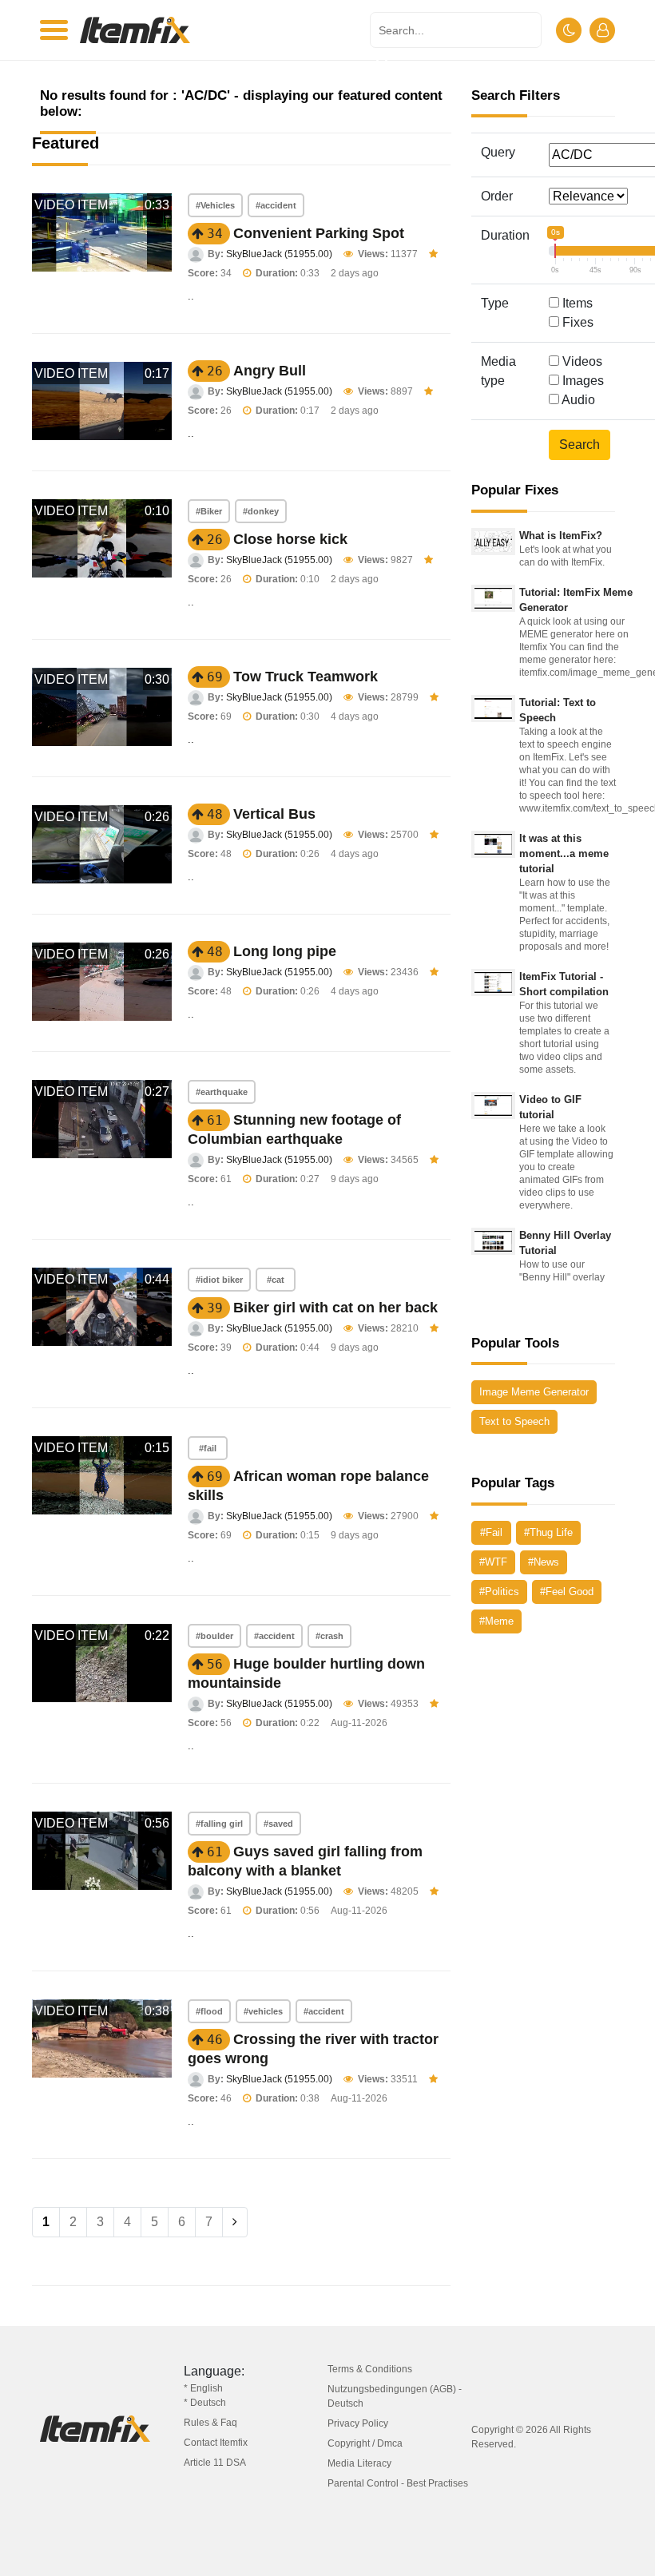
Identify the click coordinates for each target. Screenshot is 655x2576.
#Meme (496, 1621)
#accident (276, 205)
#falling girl (219, 1824)
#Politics (499, 1592)
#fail (208, 1448)
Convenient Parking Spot (319, 233)
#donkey (261, 511)
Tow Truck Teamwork (306, 677)
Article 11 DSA (215, 2463)
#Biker (209, 511)
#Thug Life (548, 1532)
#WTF (493, 1562)
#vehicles (263, 2011)
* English (203, 2388)
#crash (329, 1636)
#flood (209, 2011)
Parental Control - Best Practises (398, 2483)
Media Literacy (359, 2463)
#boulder (214, 1636)
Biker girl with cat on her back (335, 1308)
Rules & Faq (210, 2423)
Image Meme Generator (534, 1392)
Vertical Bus (274, 814)
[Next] (235, 2222)
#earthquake (222, 1092)
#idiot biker (219, 1280)
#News (544, 1562)
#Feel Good (567, 1592)
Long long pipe (285, 951)
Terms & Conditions (370, 2369)
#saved (278, 1824)
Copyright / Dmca (365, 2443)
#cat (276, 1280)
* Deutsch (205, 2403)
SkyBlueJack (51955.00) (279, 254)
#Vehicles (215, 205)
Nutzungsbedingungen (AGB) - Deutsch (395, 2396)
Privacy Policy (358, 2423)
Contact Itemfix (216, 2443)
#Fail (491, 1532)
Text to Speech (514, 1421)
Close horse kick (290, 539)
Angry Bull (270, 371)
